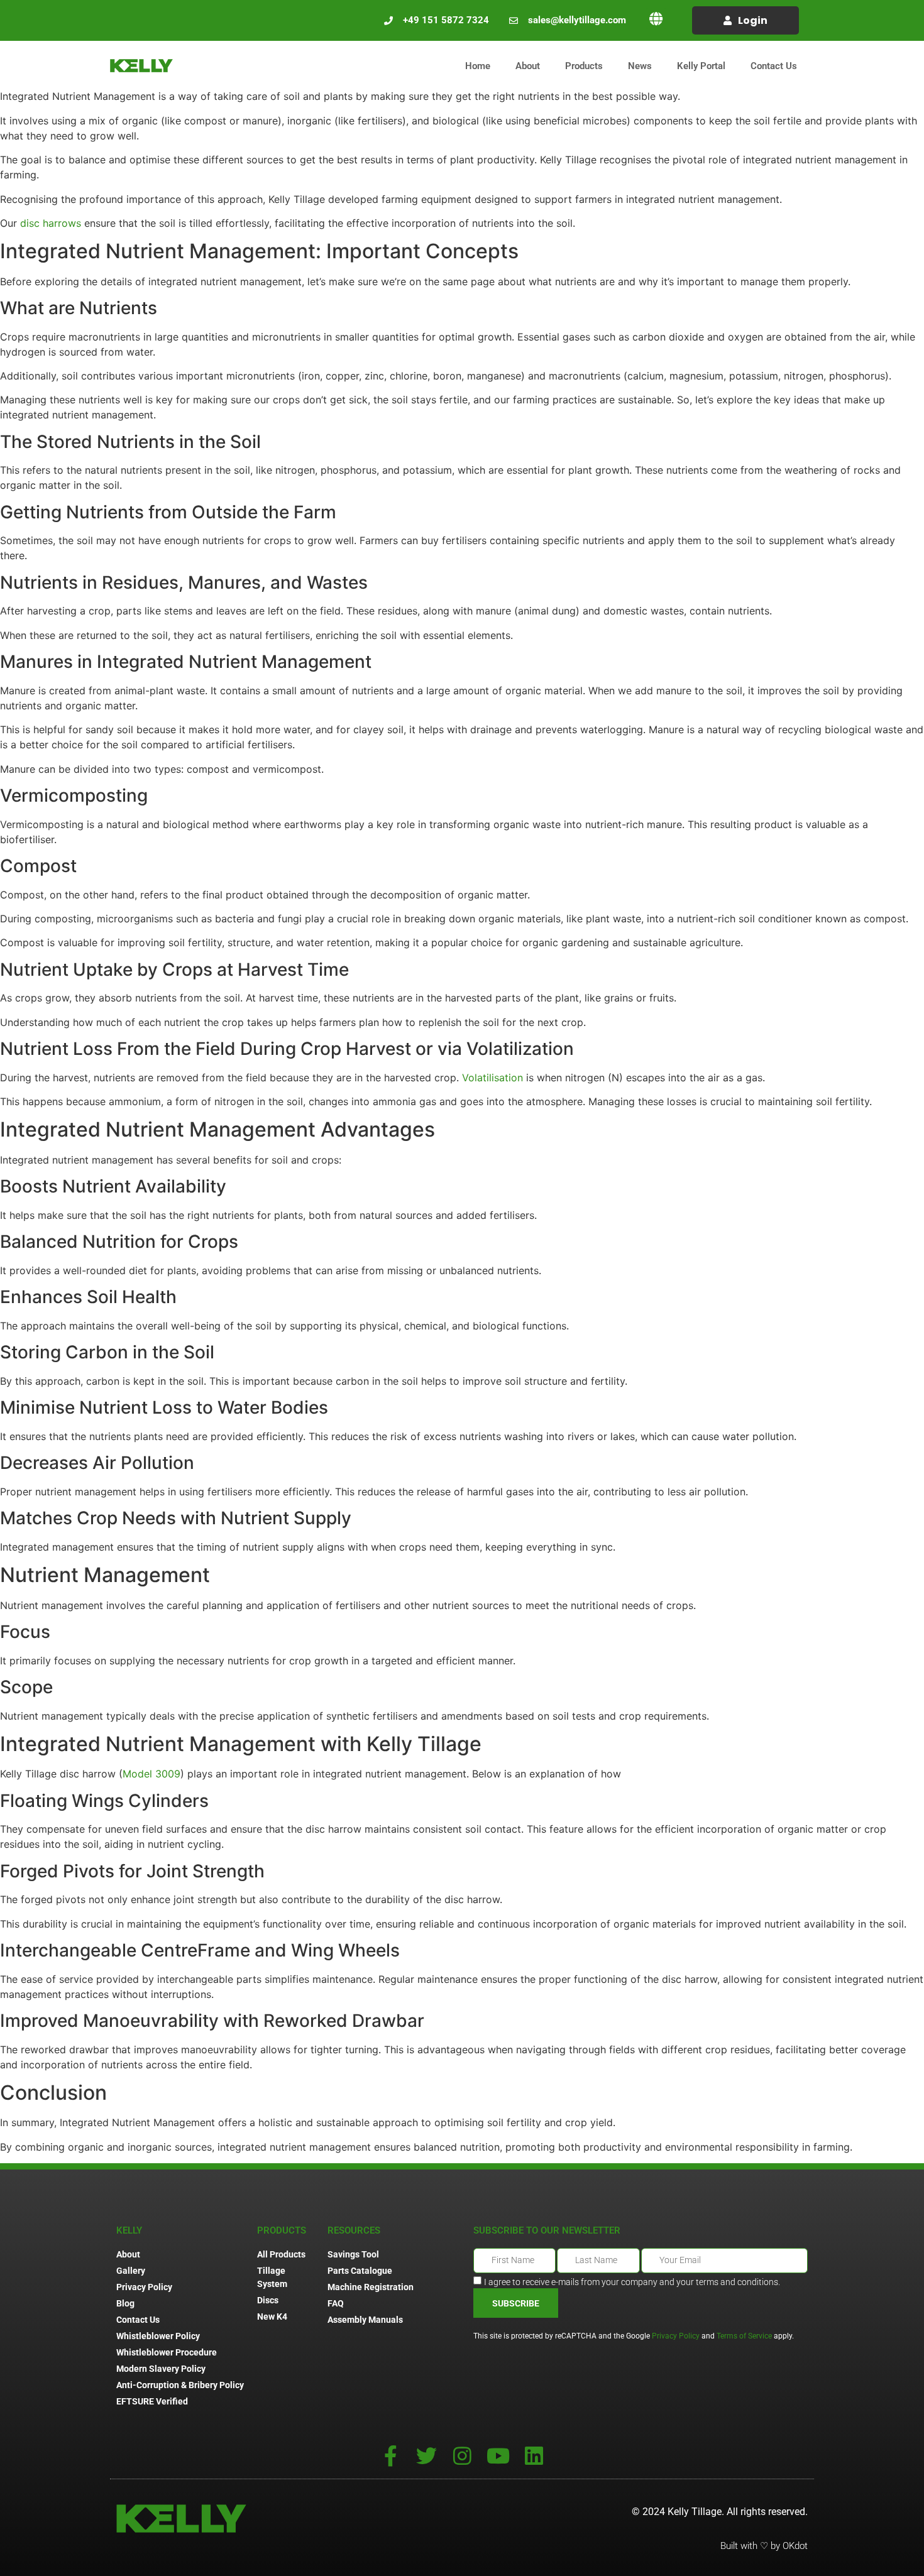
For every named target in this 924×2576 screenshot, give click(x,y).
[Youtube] (498, 2456)
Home (478, 66)
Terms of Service (744, 2336)
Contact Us (774, 66)
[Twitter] (426, 2456)
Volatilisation (492, 1078)
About (528, 66)
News (640, 66)
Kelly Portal (701, 66)
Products (584, 66)
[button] (656, 19)
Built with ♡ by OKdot (764, 2546)
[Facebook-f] (391, 2456)
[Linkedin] (534, 2456)
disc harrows (52, 223)
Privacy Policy (676, 2336)
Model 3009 (151, 1774)
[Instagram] (462, 2456)
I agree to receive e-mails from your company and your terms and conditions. (632, 2282)
